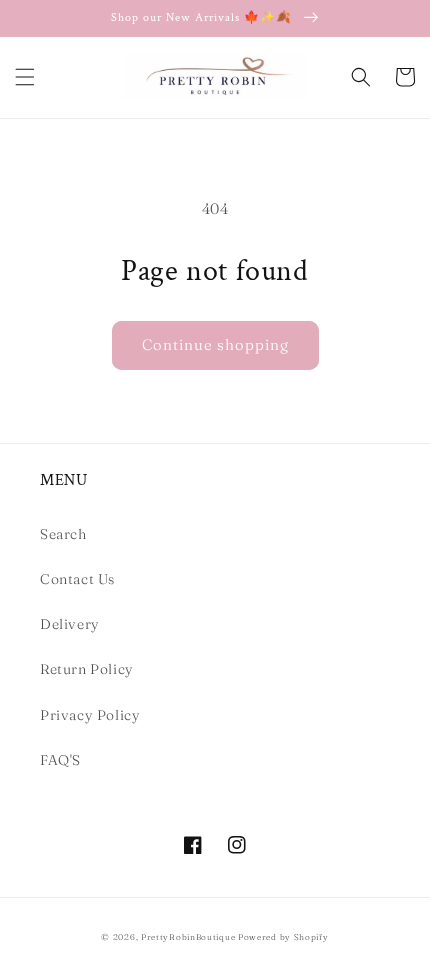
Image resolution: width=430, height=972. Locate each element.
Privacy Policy (90, 715)
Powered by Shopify (283, 937)
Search (63, 534)
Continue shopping (215, 344)
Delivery (70, 624)
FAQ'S (60, 760)
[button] (25, 77)
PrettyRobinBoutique (188, 937)
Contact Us (77, 579)
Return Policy (87, 669)
